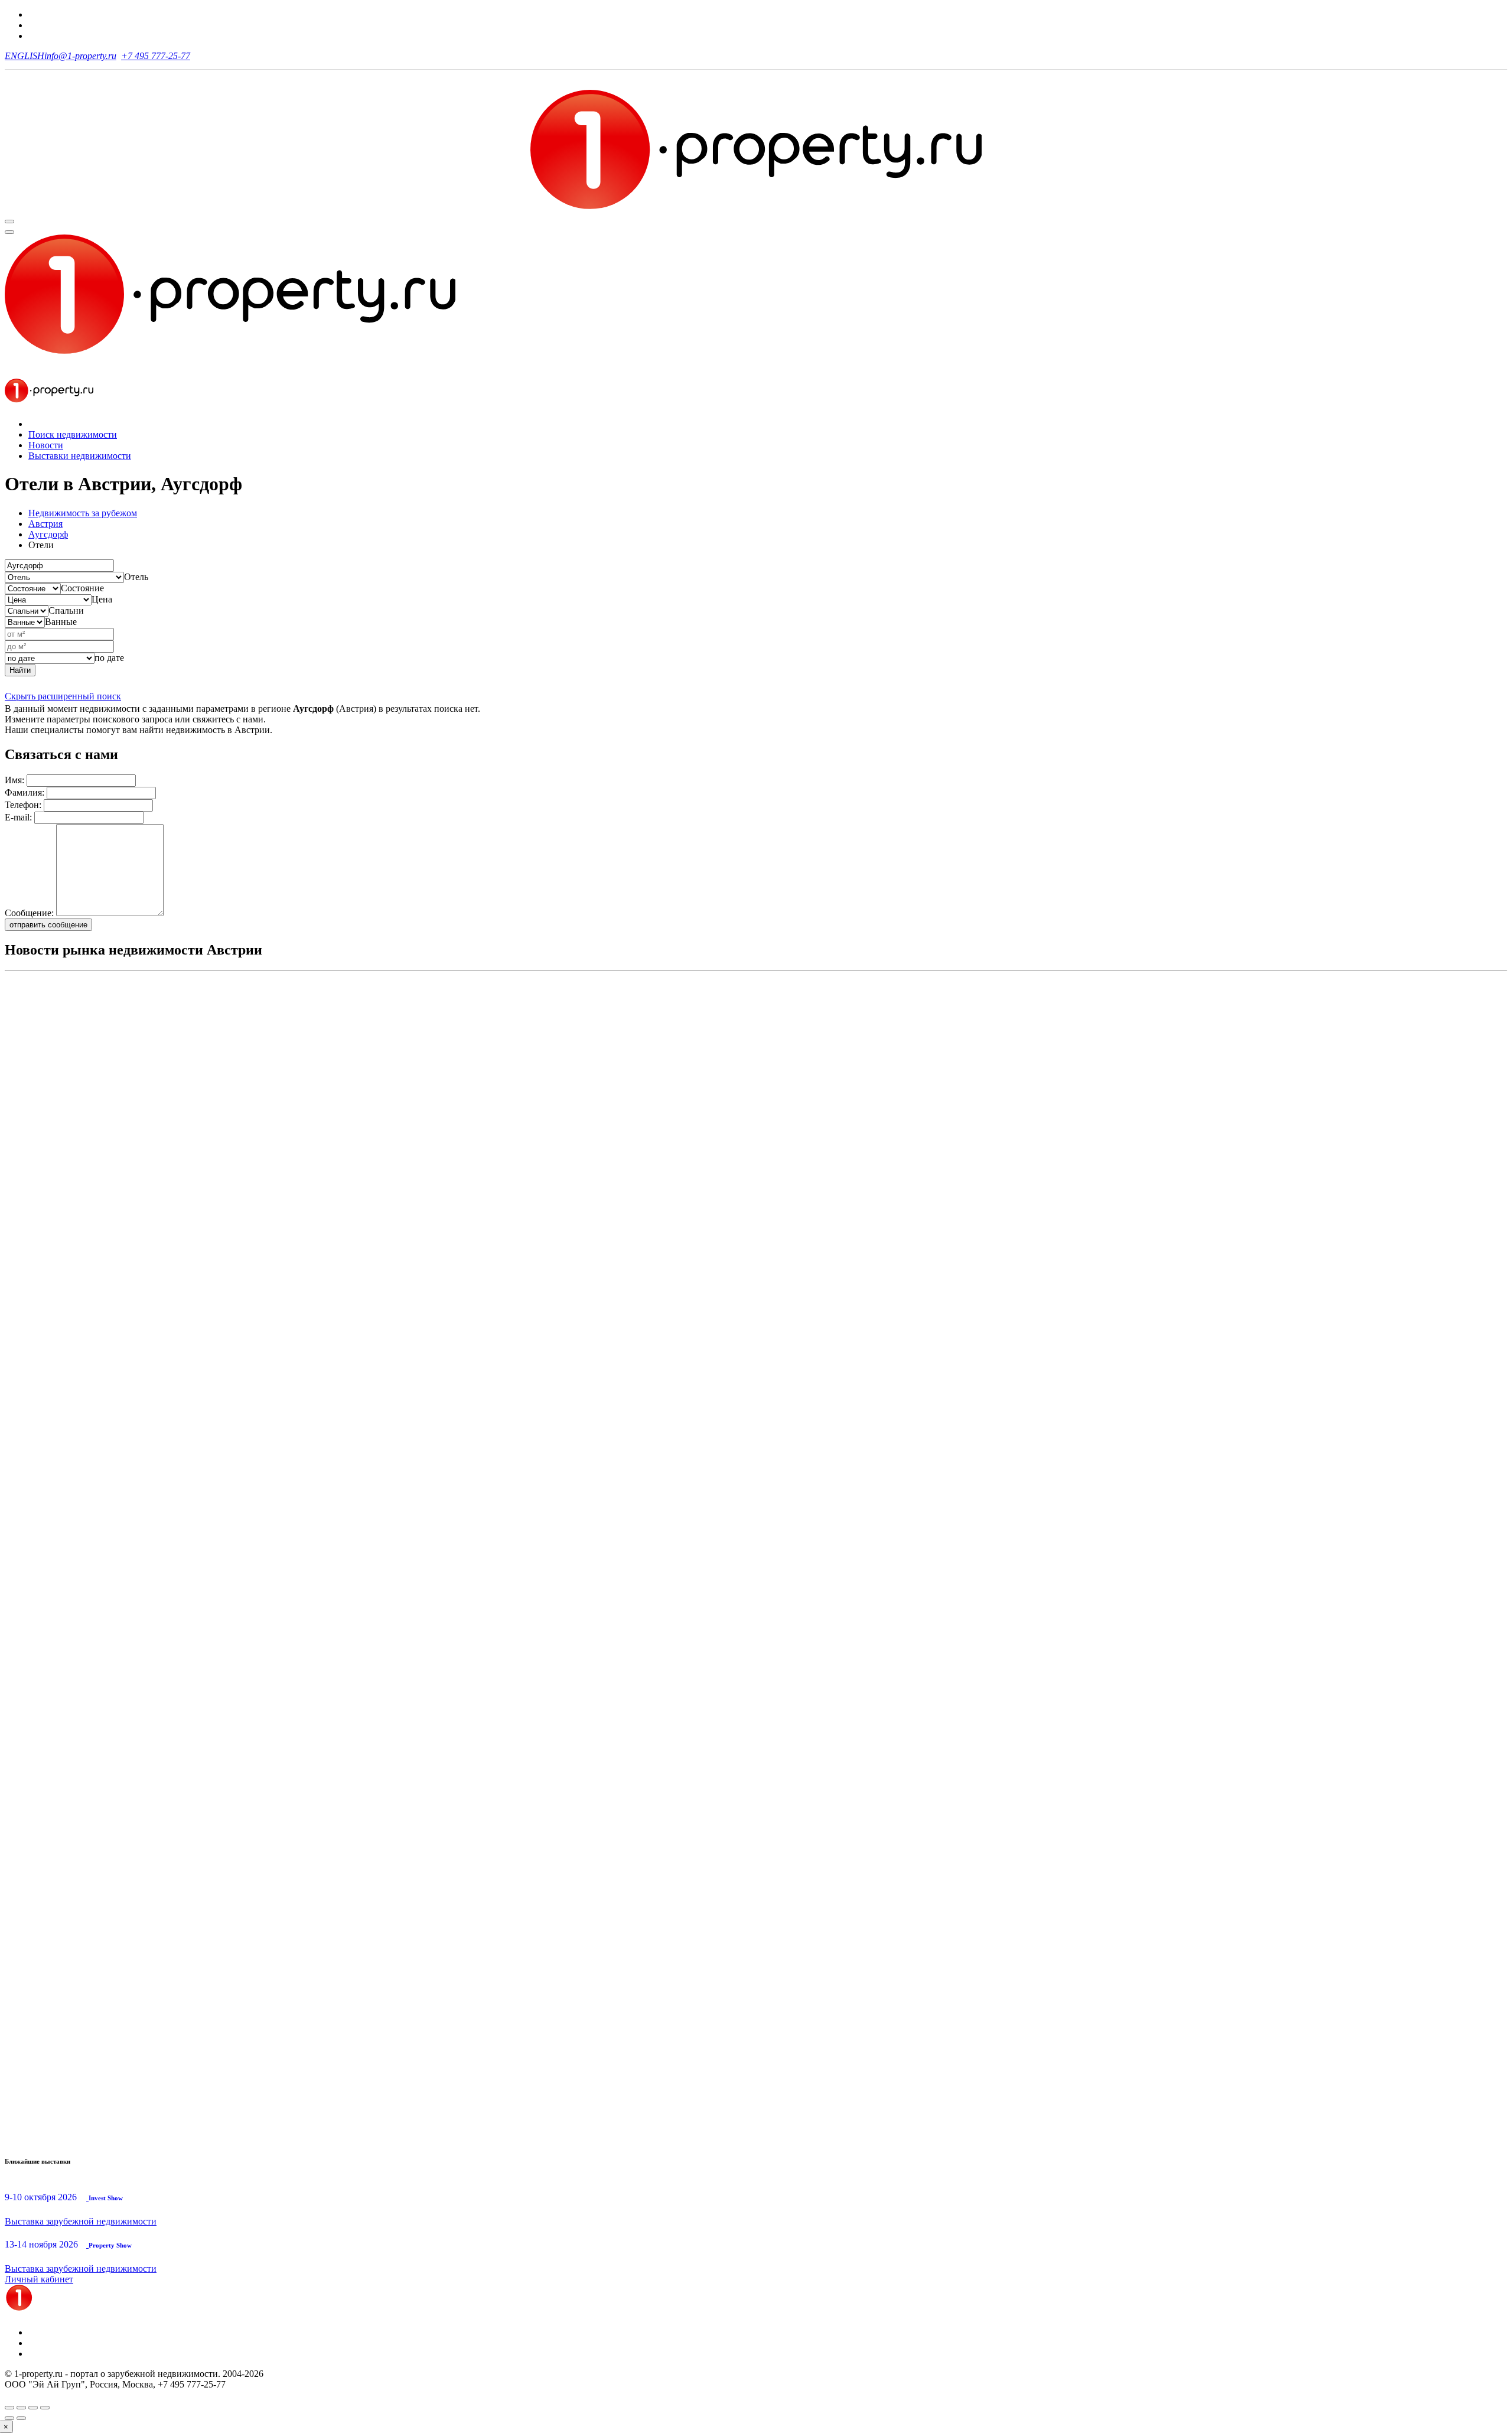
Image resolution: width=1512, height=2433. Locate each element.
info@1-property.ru (80, 56)
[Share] (21, 2408)
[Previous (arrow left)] (9, 2418)
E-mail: (18, 817)
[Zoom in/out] (45, 2408)
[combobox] (136, 577)
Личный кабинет (39, 2279)
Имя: (14, 780)
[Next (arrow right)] (21, 2418)
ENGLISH (25, 56)
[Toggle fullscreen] (33, 2408)
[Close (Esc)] (9, 2408)
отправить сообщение (48, 925)
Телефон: (23, 805)
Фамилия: (25, 792)
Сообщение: (29, 913)
